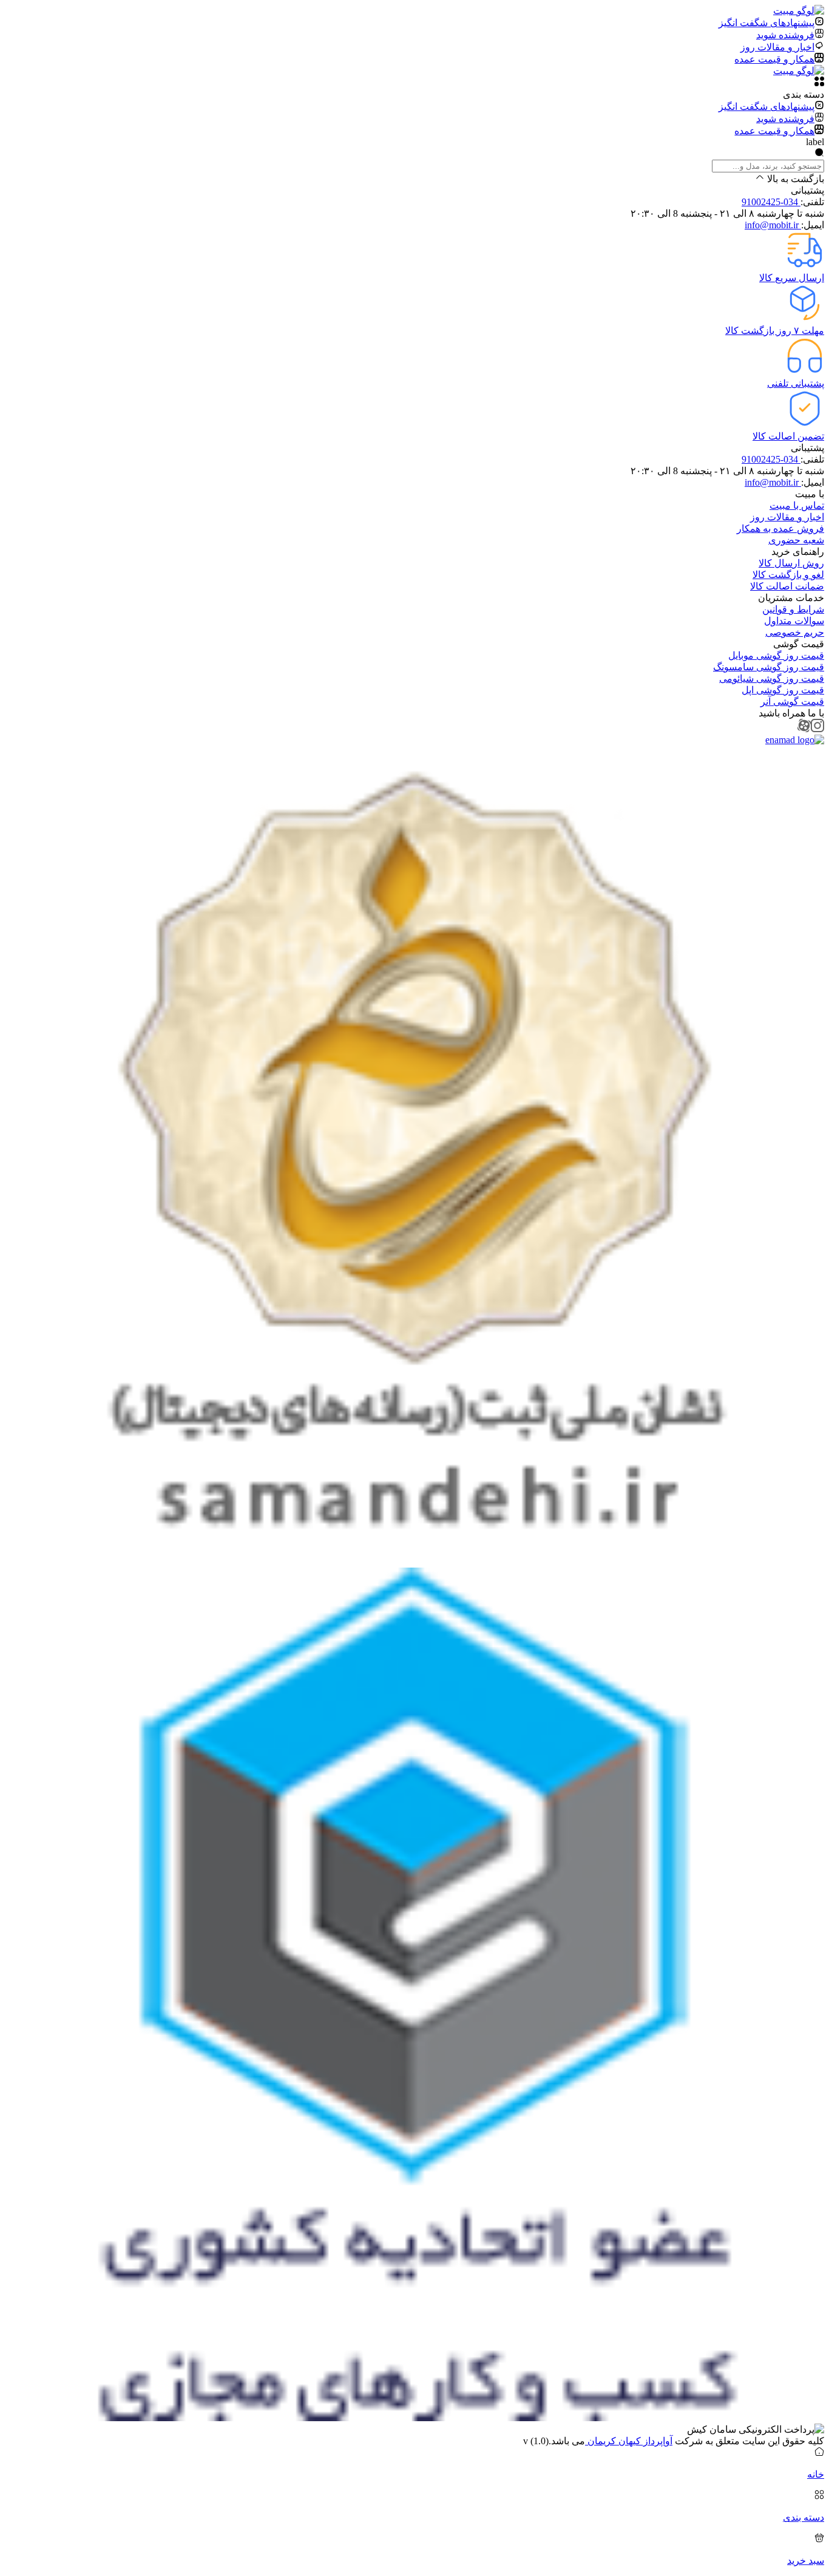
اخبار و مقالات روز (787, 517)
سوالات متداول (794, 621)
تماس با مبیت (797, 505)
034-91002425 (771, 202)
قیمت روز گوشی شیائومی (772, 678)
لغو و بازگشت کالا (788, 575)
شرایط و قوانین (793, 609)
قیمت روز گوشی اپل (783, 690)
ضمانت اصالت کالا (787, 586)
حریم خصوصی (795, 632)
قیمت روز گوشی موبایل (776, 655)
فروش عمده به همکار (780, 528)
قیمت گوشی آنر (792, 702)
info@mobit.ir (773, 225)
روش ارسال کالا (791, 563)
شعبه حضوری (796, 540)
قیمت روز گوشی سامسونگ (769, 667)
